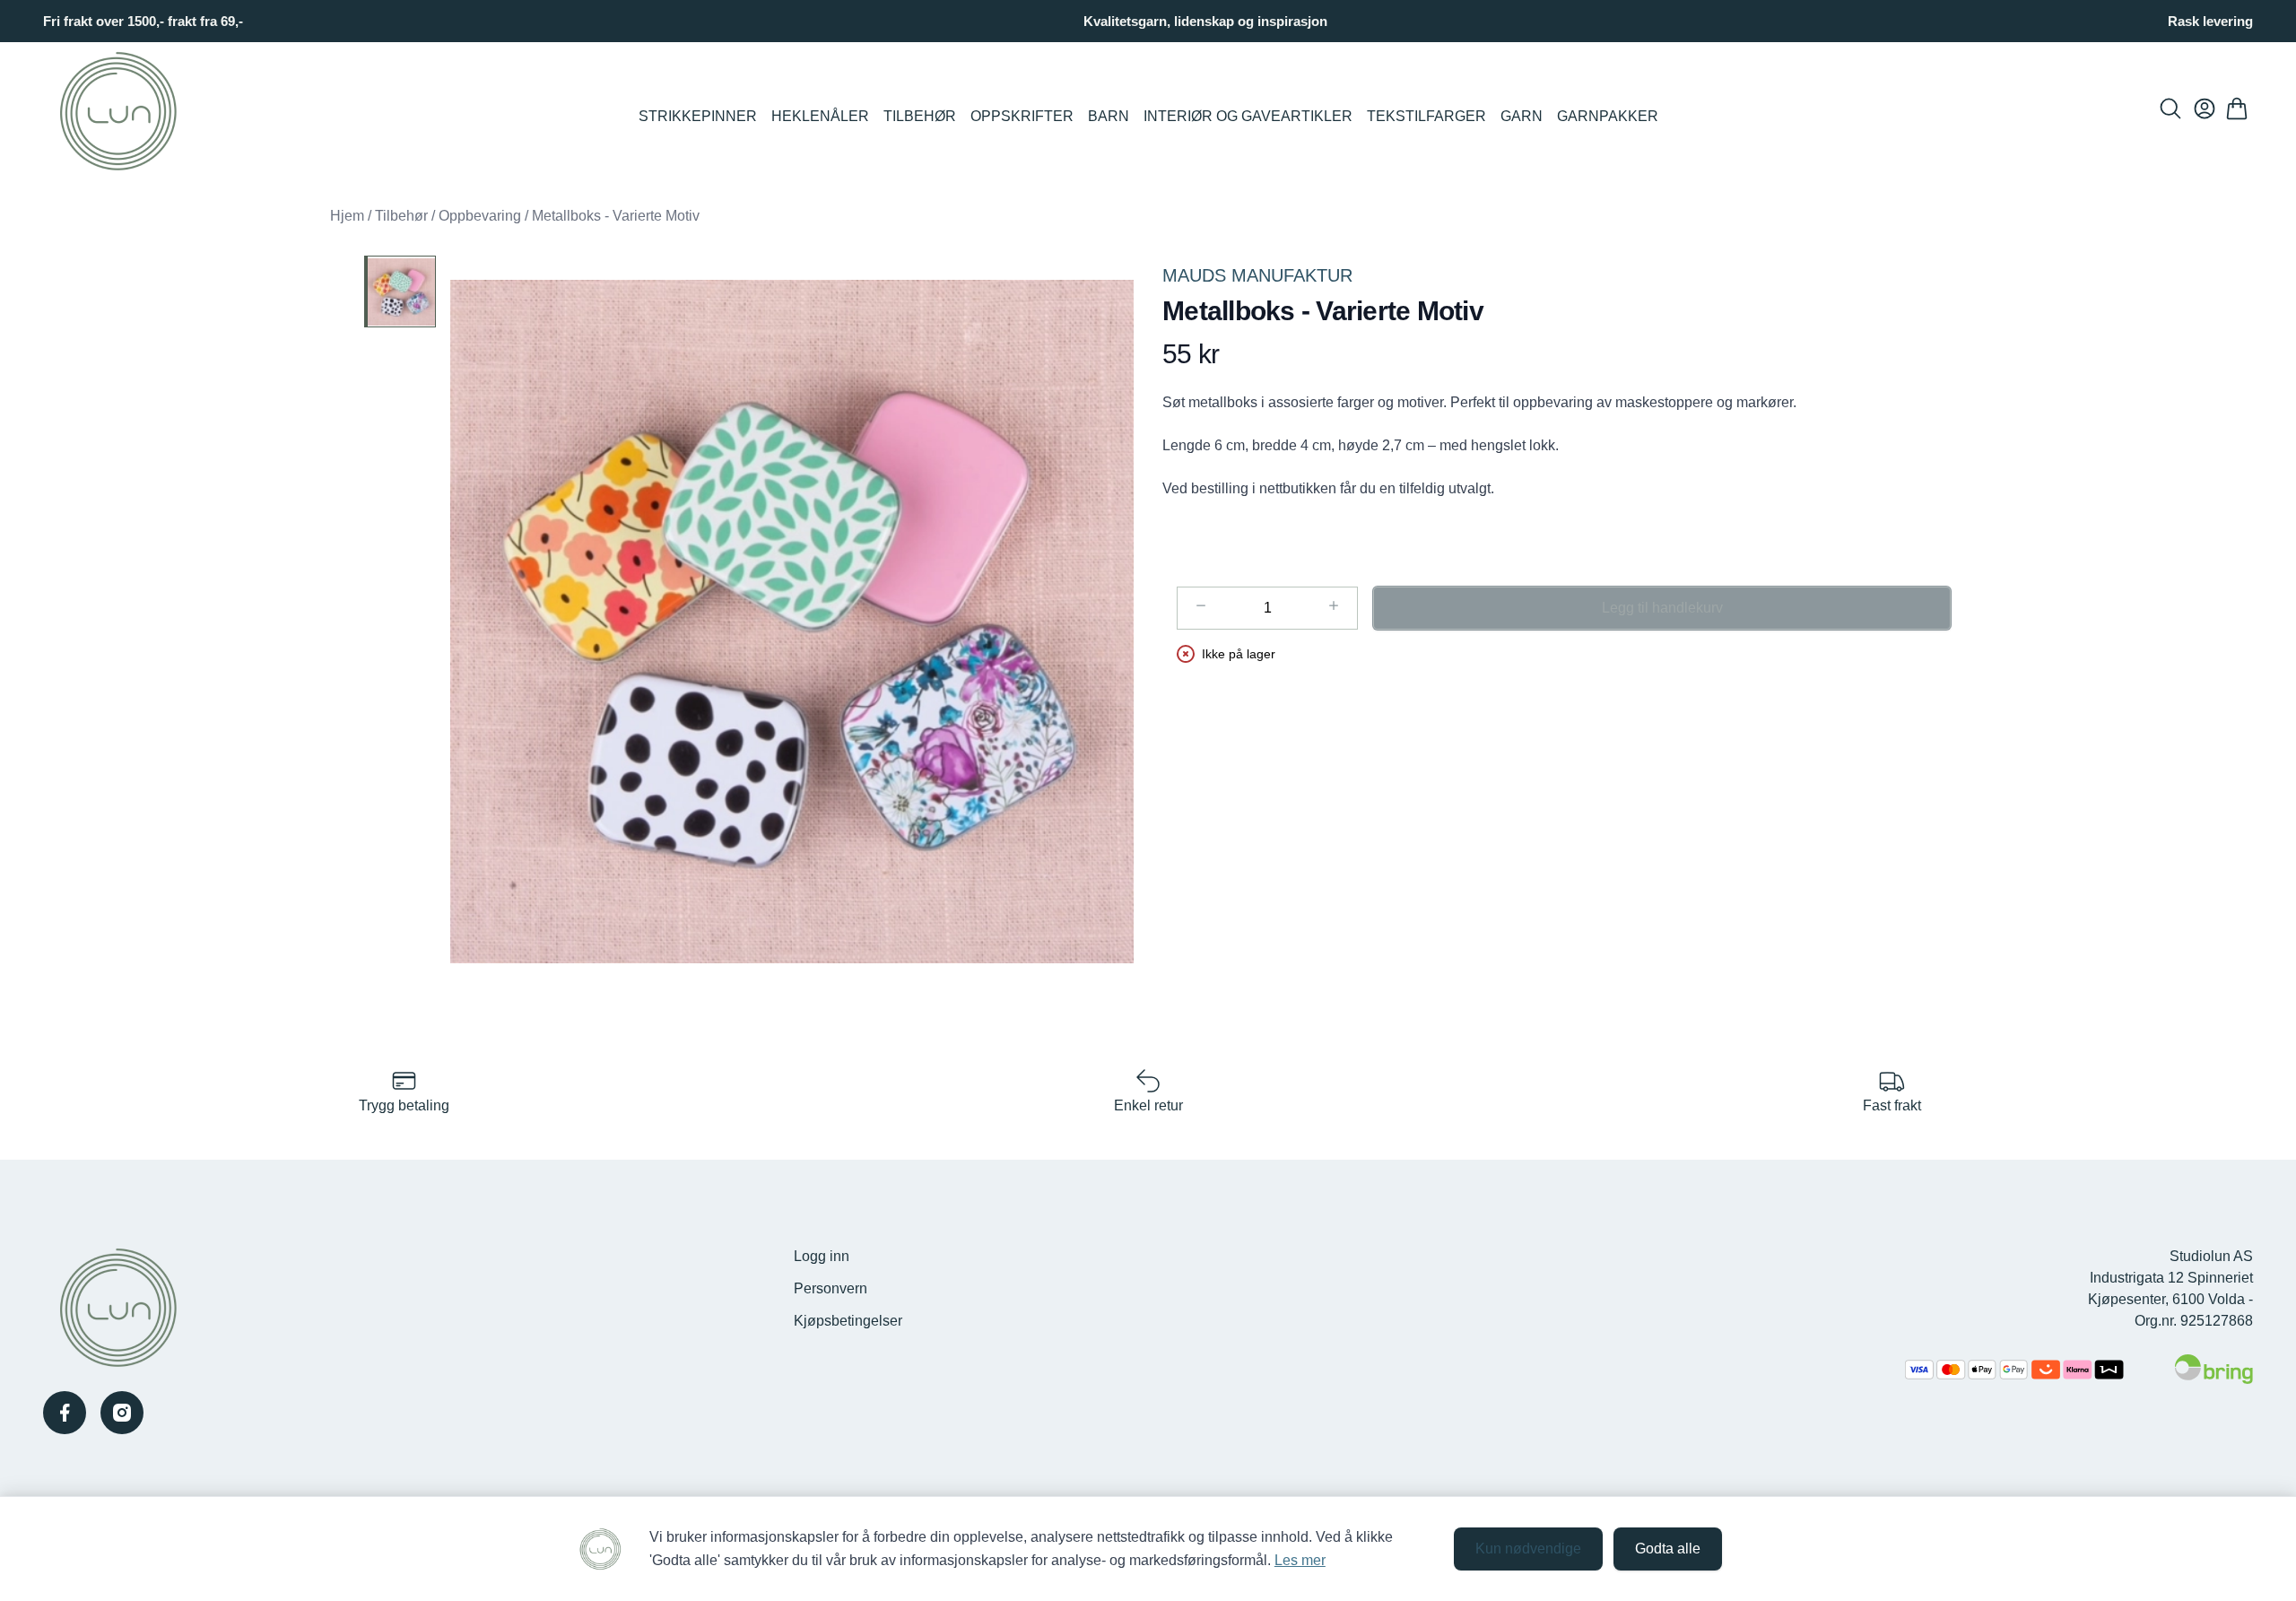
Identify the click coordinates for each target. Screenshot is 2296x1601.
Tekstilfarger (1426, 116)
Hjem (347, 216)
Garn (1522, 116)
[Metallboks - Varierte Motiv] (400, 291)
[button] (792, 622)
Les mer (1300, 1560)
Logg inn (822, 1256)
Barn (1109, 116)
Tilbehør (920, 116)
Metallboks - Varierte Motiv (616, 216)
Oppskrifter (1022, 116)
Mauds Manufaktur (1257, 275)
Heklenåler (820, 116)
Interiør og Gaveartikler (1248, 116)
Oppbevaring (480, 216)
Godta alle (1668, 1549)
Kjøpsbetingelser (848, 1321)
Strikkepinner (698, 116)
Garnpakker (1608, 116)
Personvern (831, 1288)
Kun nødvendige (1528, 1549)
